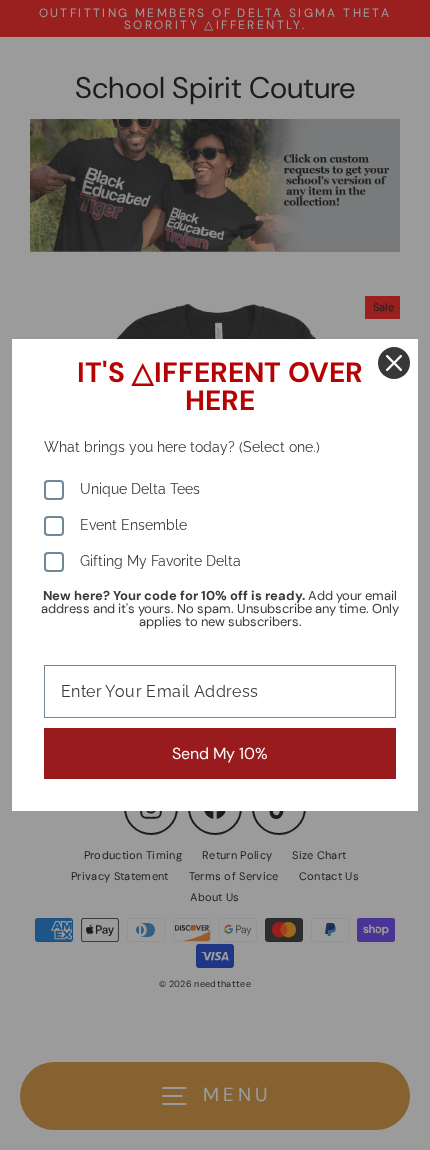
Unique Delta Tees (140, 489)
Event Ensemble (133, 525)
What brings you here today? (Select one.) (182, 447)
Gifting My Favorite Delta (160, 561)
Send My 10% (220, 753)
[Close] (394, 363)
